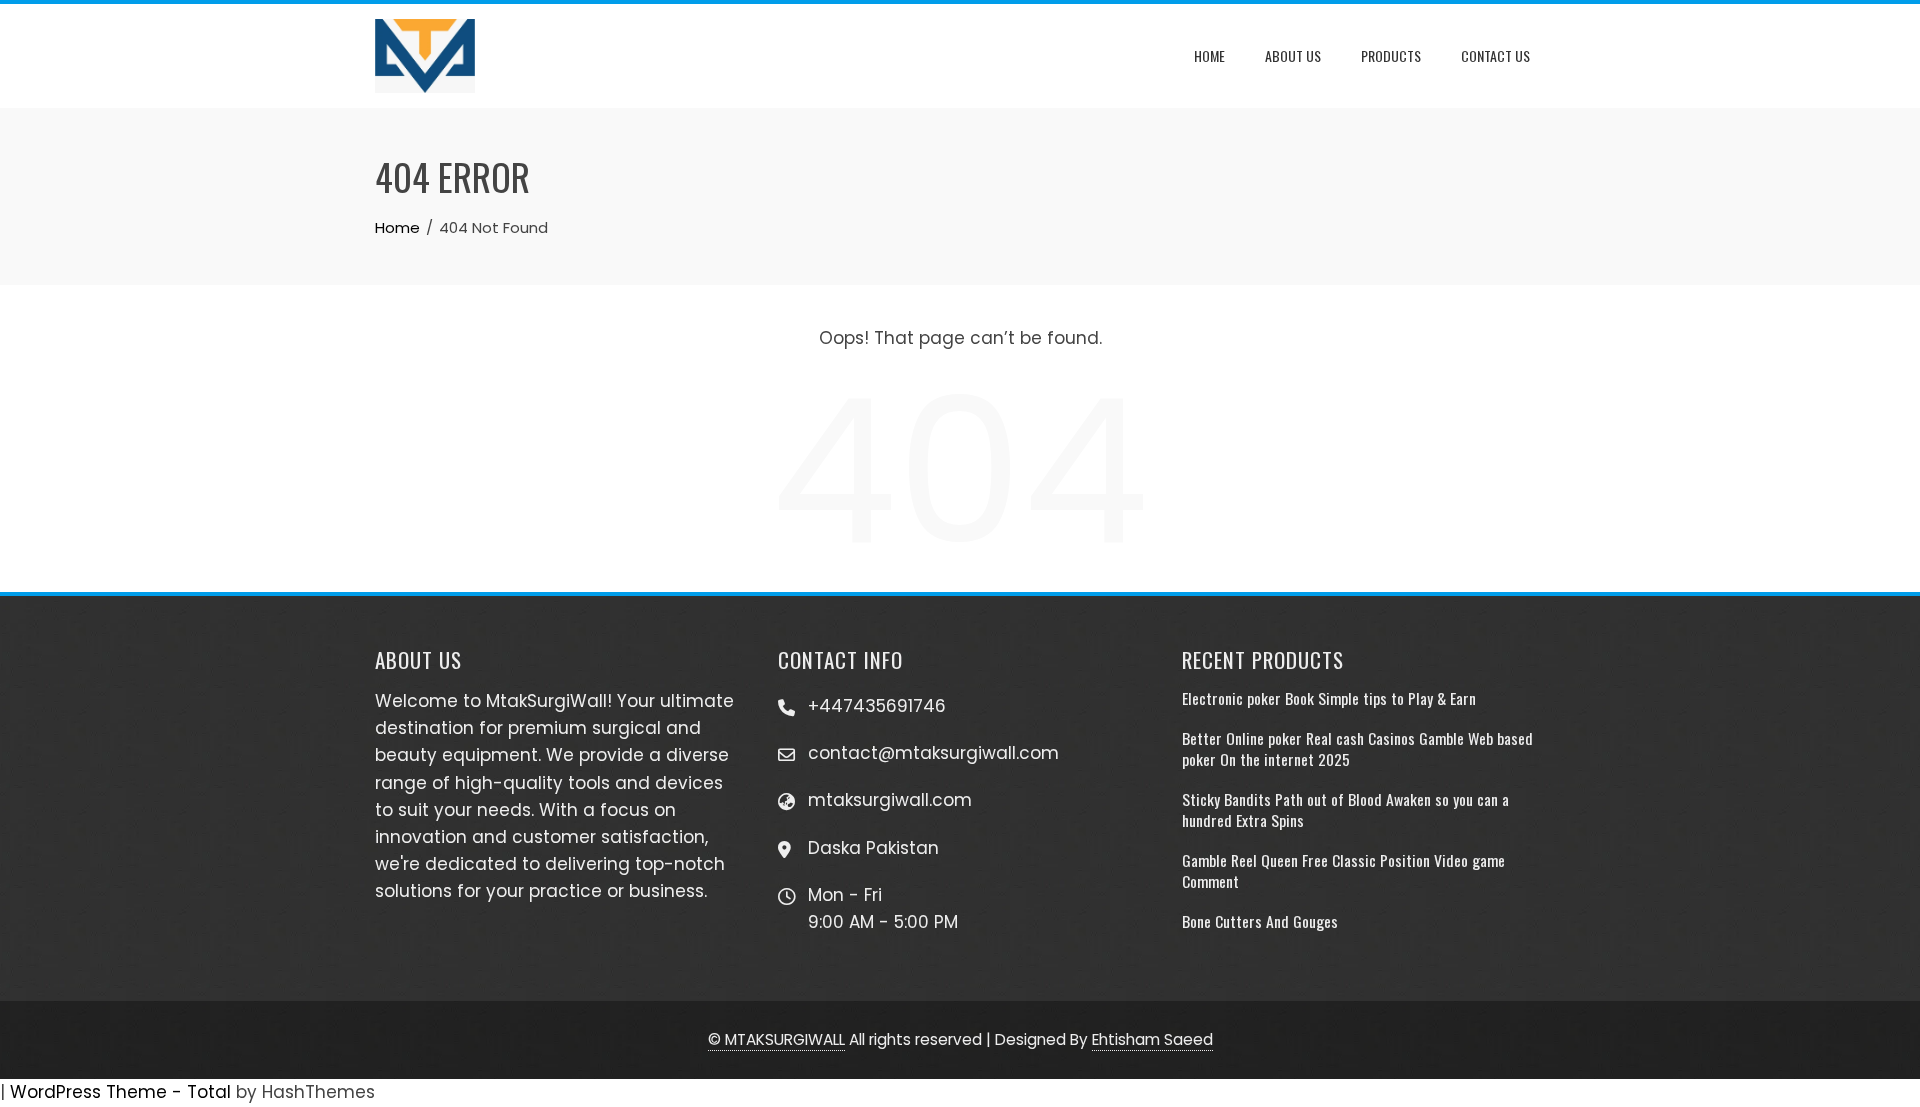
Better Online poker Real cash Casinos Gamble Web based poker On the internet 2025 (1357, 748)
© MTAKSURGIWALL (776, 1039)
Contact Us (1495, 55)
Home (1209, 55)
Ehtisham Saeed (1152, 1039)
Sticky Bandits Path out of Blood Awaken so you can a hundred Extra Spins (1345, 809)
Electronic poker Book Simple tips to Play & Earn (1329, 698)
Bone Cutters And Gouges (1260, 921)
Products (1391, 55)
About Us (1293, 55)
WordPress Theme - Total (120, 1092)
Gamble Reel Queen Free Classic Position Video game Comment (1343, 870)
